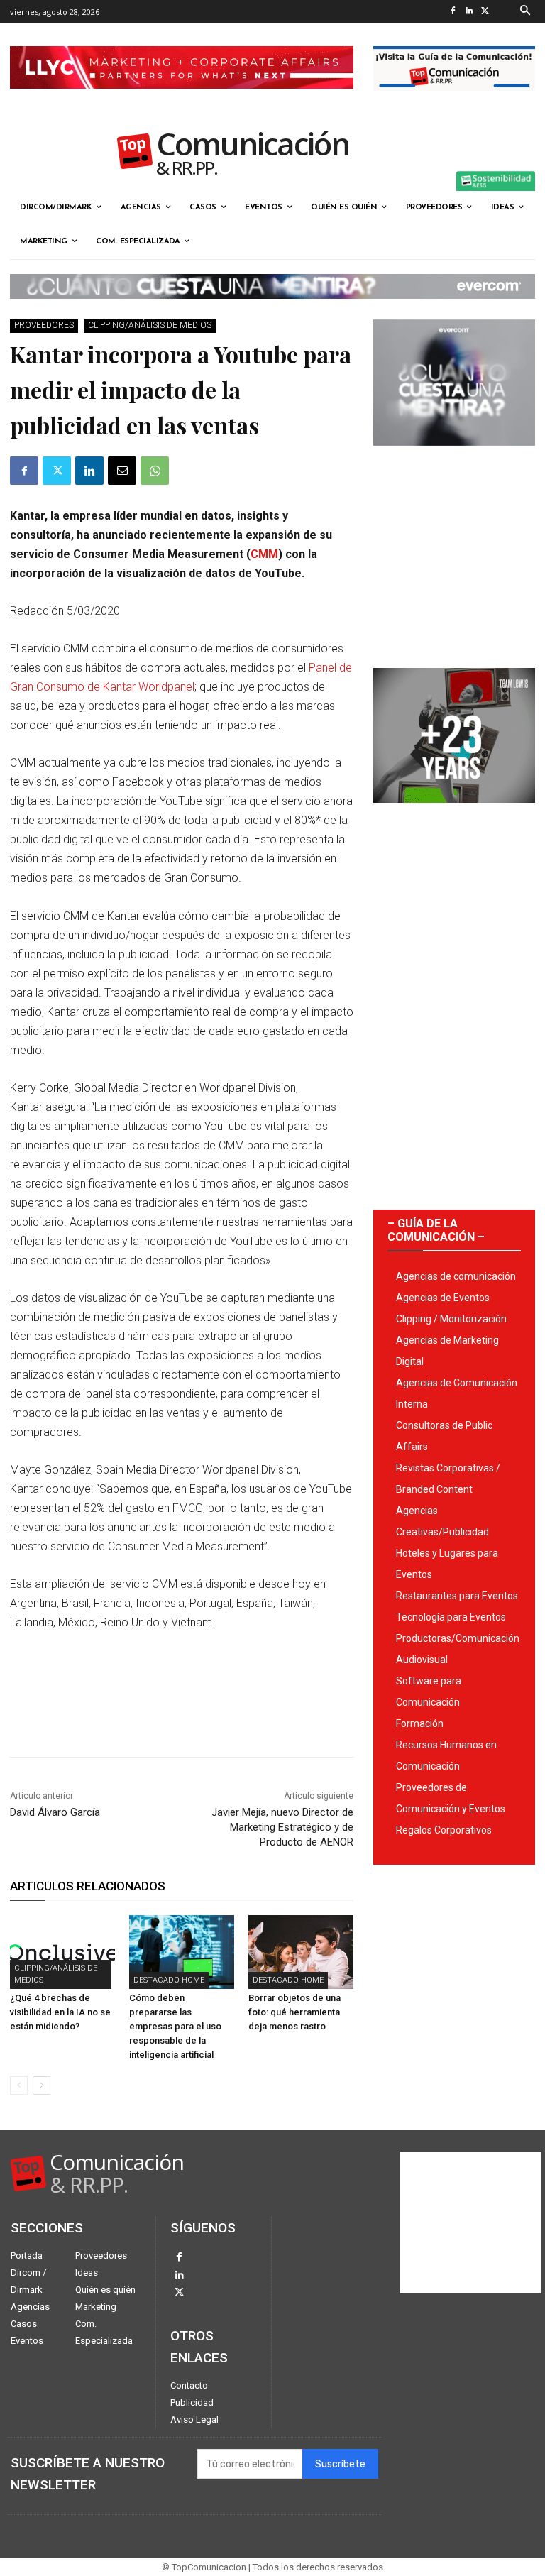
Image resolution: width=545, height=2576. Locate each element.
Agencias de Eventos (443, 1298)
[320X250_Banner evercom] (454, 457)
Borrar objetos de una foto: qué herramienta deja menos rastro (294, 2012)
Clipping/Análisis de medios (150, 325)
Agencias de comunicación (456, 1276)
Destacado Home (169, 1980)
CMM (264, 554)
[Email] (122, 471)
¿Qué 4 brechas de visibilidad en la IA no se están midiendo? (60, 2012)
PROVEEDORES (44, 325)
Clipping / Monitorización (451, 1319)
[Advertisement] (454, 552)
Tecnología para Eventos (451, 1617)
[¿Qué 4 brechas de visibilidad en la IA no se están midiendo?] (62, 1952)
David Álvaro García (55, 1812)
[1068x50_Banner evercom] (272, 310)
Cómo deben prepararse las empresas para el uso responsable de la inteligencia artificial (175, 2026)
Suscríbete (340, 2464)
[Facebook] (453, 12)
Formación (420, 1723)
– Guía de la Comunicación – (436, 1230)
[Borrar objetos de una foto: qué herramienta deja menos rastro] (301, 1952)
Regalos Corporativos (444, 1830)
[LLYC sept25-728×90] (182, 100)
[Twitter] (486, 12)
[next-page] (42, 2086)
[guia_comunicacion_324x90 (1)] (454, 102)
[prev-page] (19, 2086)
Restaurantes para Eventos (457, 1596)
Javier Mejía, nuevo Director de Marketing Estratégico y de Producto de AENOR (282, 1827)
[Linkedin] (469, 12)
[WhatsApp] (155, 471)
